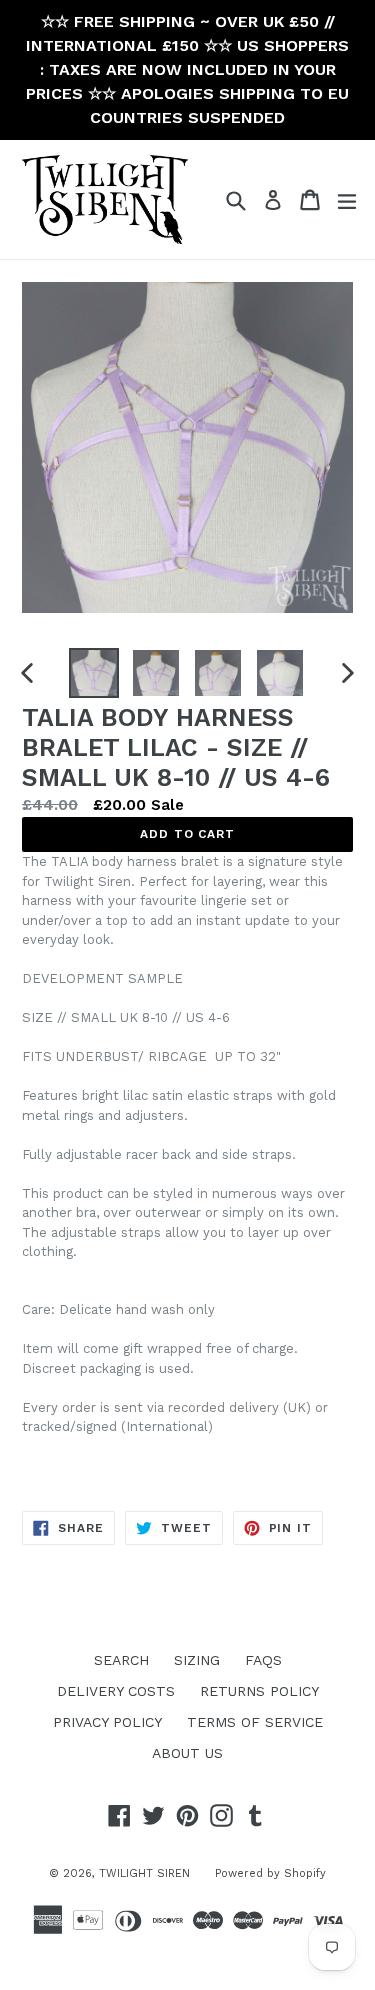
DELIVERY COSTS (116, 1691)
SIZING (197, 1660)
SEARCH (121, 1660)
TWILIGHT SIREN (144, 1873)
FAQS (263, 1660)
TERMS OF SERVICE (255, 1722)
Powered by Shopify (270, 1873)
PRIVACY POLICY (107, 1722)
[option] (94, 673)
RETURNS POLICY (259, 1691)
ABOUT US (187, 1753)
